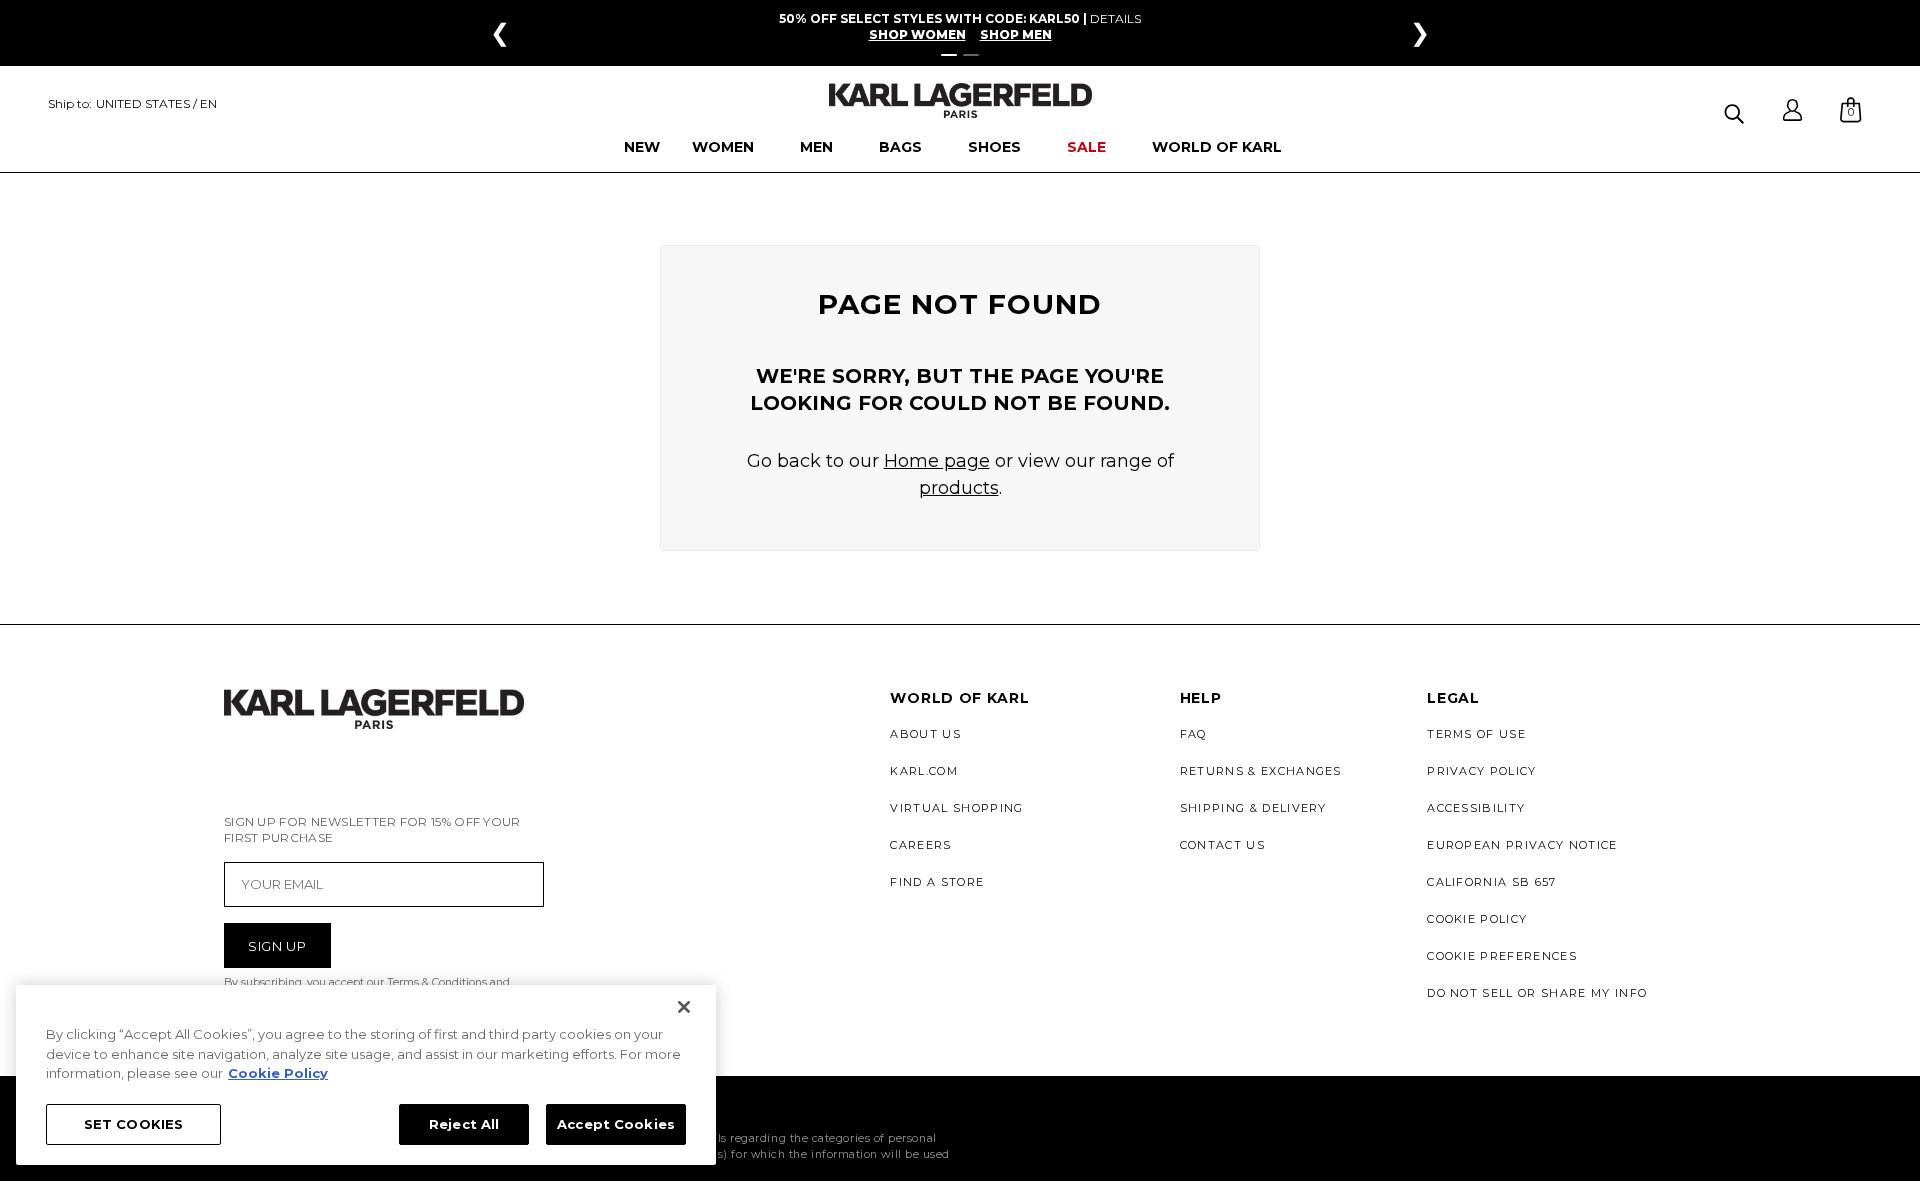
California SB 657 (1491, 882)
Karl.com (924, 771)
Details (1115, 18)
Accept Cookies (616, 1123)
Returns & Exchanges (1261, 771)
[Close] (684, 1007)
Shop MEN (1016, 35)
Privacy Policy (1481, 771)
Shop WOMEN (917, 35)
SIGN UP (277, 946)
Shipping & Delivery (1253, 808)
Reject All (464, 1123)
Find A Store (937, 882)
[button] (1736, 110)
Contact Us (1222, 845)
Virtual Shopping (956, 808)
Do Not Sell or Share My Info (1537, 993)
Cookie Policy (1477, 919)
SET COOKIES (133, 1123)
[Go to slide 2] (971, 55)
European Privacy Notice (1522, 845)
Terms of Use (1476, 734)
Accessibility (1476, 808)
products (959, 488)
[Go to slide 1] (949, 55)
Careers (920, 845)
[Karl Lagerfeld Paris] (960, 100)
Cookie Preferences (1502, 956)
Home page (937, 461)
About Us (925, 734)
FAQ (1193, 734)
